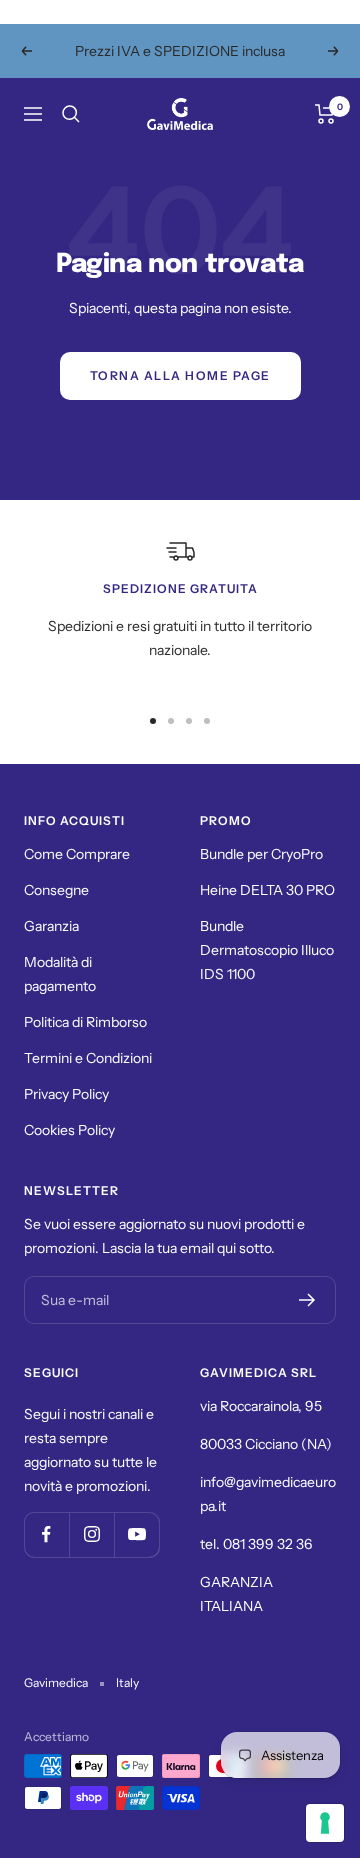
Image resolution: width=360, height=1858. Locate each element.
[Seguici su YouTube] (136, 1534)
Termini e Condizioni (88, 1058)
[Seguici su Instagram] (91, 1534)
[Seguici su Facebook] (46, 1534)
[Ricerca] (71, 114)
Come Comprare (77, 854)
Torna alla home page (180, 375)
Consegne (56, 890)
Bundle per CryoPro (261, 854)
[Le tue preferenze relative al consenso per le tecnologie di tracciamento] (325, 1823)
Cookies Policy (69, 1130)
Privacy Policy (66, 1094)
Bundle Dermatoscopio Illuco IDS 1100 (267, 950)
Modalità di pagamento (60, 974)
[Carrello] (325, 114)
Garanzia (51, 926)
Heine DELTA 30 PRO (267, 890)
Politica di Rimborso (85, 1022)
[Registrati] (307, 1300)
